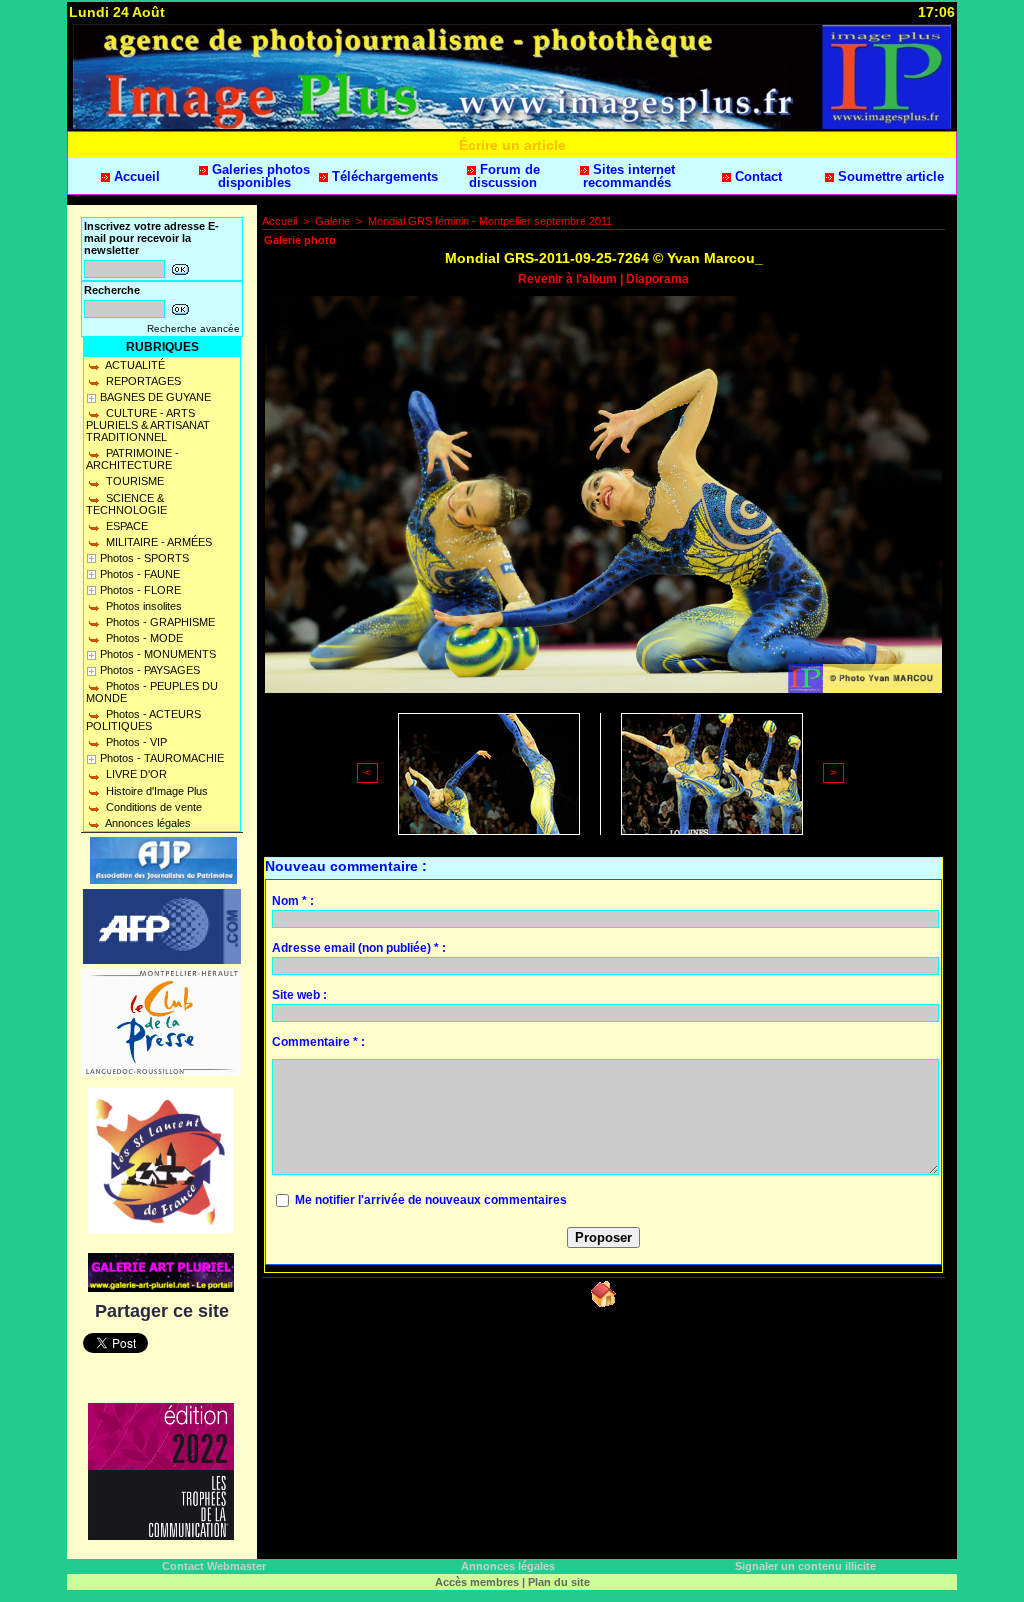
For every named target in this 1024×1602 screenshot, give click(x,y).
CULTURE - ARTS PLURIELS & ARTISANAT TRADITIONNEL (148, 425)
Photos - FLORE (140, 590)
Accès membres (477, 1582)
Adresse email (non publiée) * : (359, 948)
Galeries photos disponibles (259, 176)
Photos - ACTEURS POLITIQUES (143, 720)
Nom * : (293, 901)
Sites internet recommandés (629, 176)
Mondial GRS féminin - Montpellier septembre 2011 (490, 221)
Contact (756, 176)
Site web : (299, 995)
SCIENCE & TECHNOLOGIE (126, 504)
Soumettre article (889, 176)
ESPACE (125, 526)
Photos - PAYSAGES (150, 670)
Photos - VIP (135, 742)
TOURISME (133, 481)
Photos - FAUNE (140, 574)
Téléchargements (383, 176)
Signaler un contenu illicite (805, 1566)
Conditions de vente (152, 807)
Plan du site (559, 1582)
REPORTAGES (142, 381)
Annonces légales (147, 823)
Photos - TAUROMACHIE (162, 758)
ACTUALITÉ (134, 365)
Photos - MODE (143, 638)
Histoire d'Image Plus (155, 791)
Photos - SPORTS (144, 558)
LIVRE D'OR (135, 774)
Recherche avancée (193, 328)
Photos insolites (142, 606)
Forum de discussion (504, 176)
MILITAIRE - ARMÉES (157, 542)
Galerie (332, 221)
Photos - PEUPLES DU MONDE (152, 692)
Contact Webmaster (214, 1566)
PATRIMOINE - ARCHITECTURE (132, 459)
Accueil (135, 176)
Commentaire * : (318, 1042)
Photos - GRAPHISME (159, 622)
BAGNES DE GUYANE (155, 397)
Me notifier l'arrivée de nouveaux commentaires (431, 1200)
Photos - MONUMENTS (158, 654)
